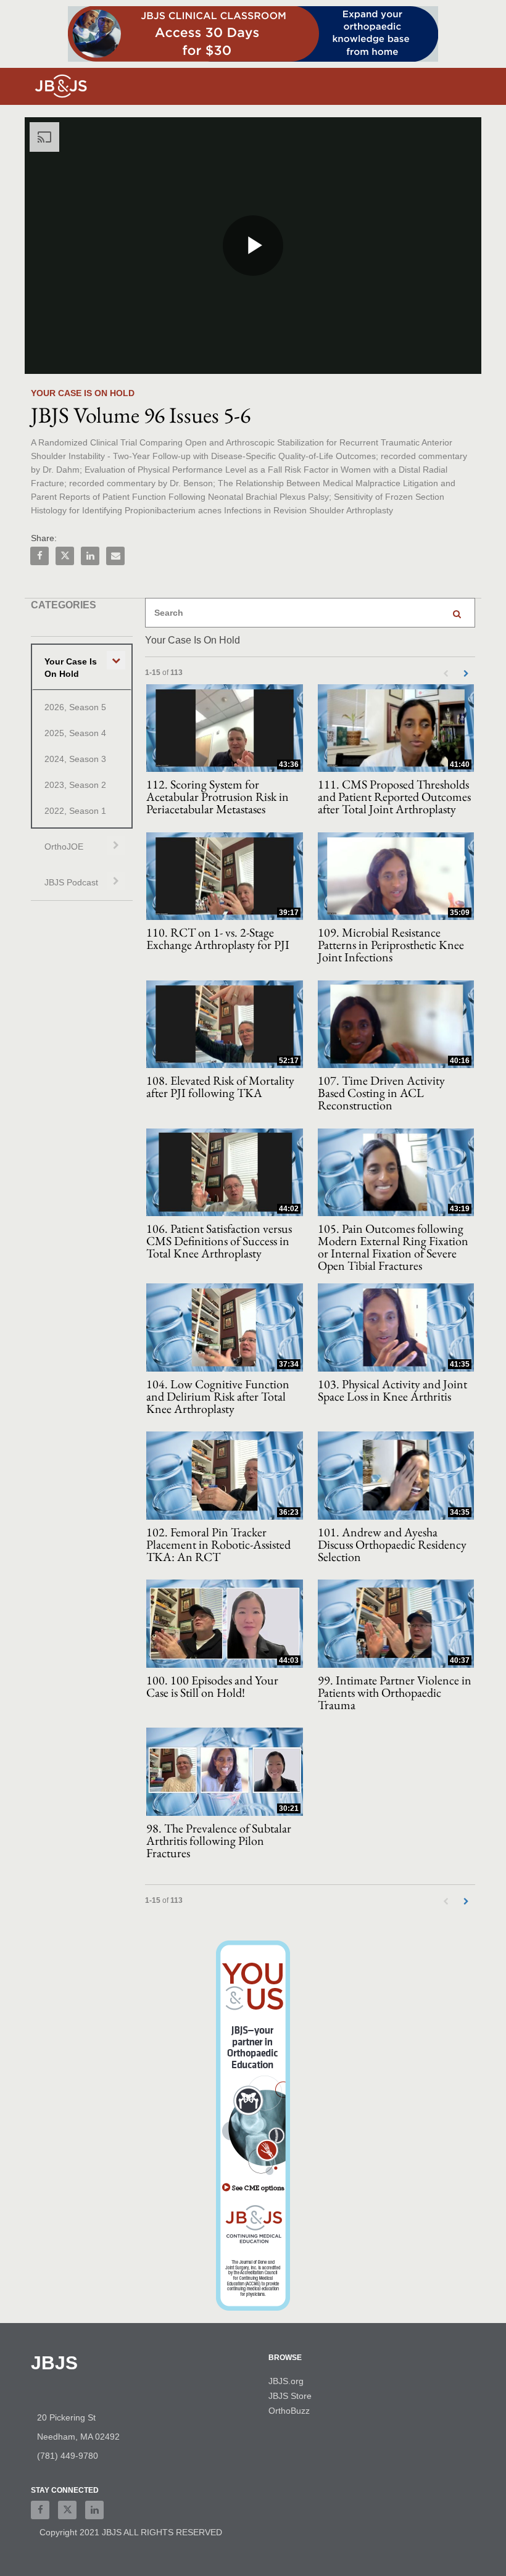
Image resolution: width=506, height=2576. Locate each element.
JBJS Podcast (71, 882)
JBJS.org (286, 2381)
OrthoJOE (64, 847)
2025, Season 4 (75, 733)
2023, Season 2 (75, 785)
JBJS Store (290, 2396)
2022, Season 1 (75, 811)
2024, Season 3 (75, 759)
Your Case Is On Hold (71, 668)
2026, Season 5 (75, 707)
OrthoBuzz (289, 2411)
